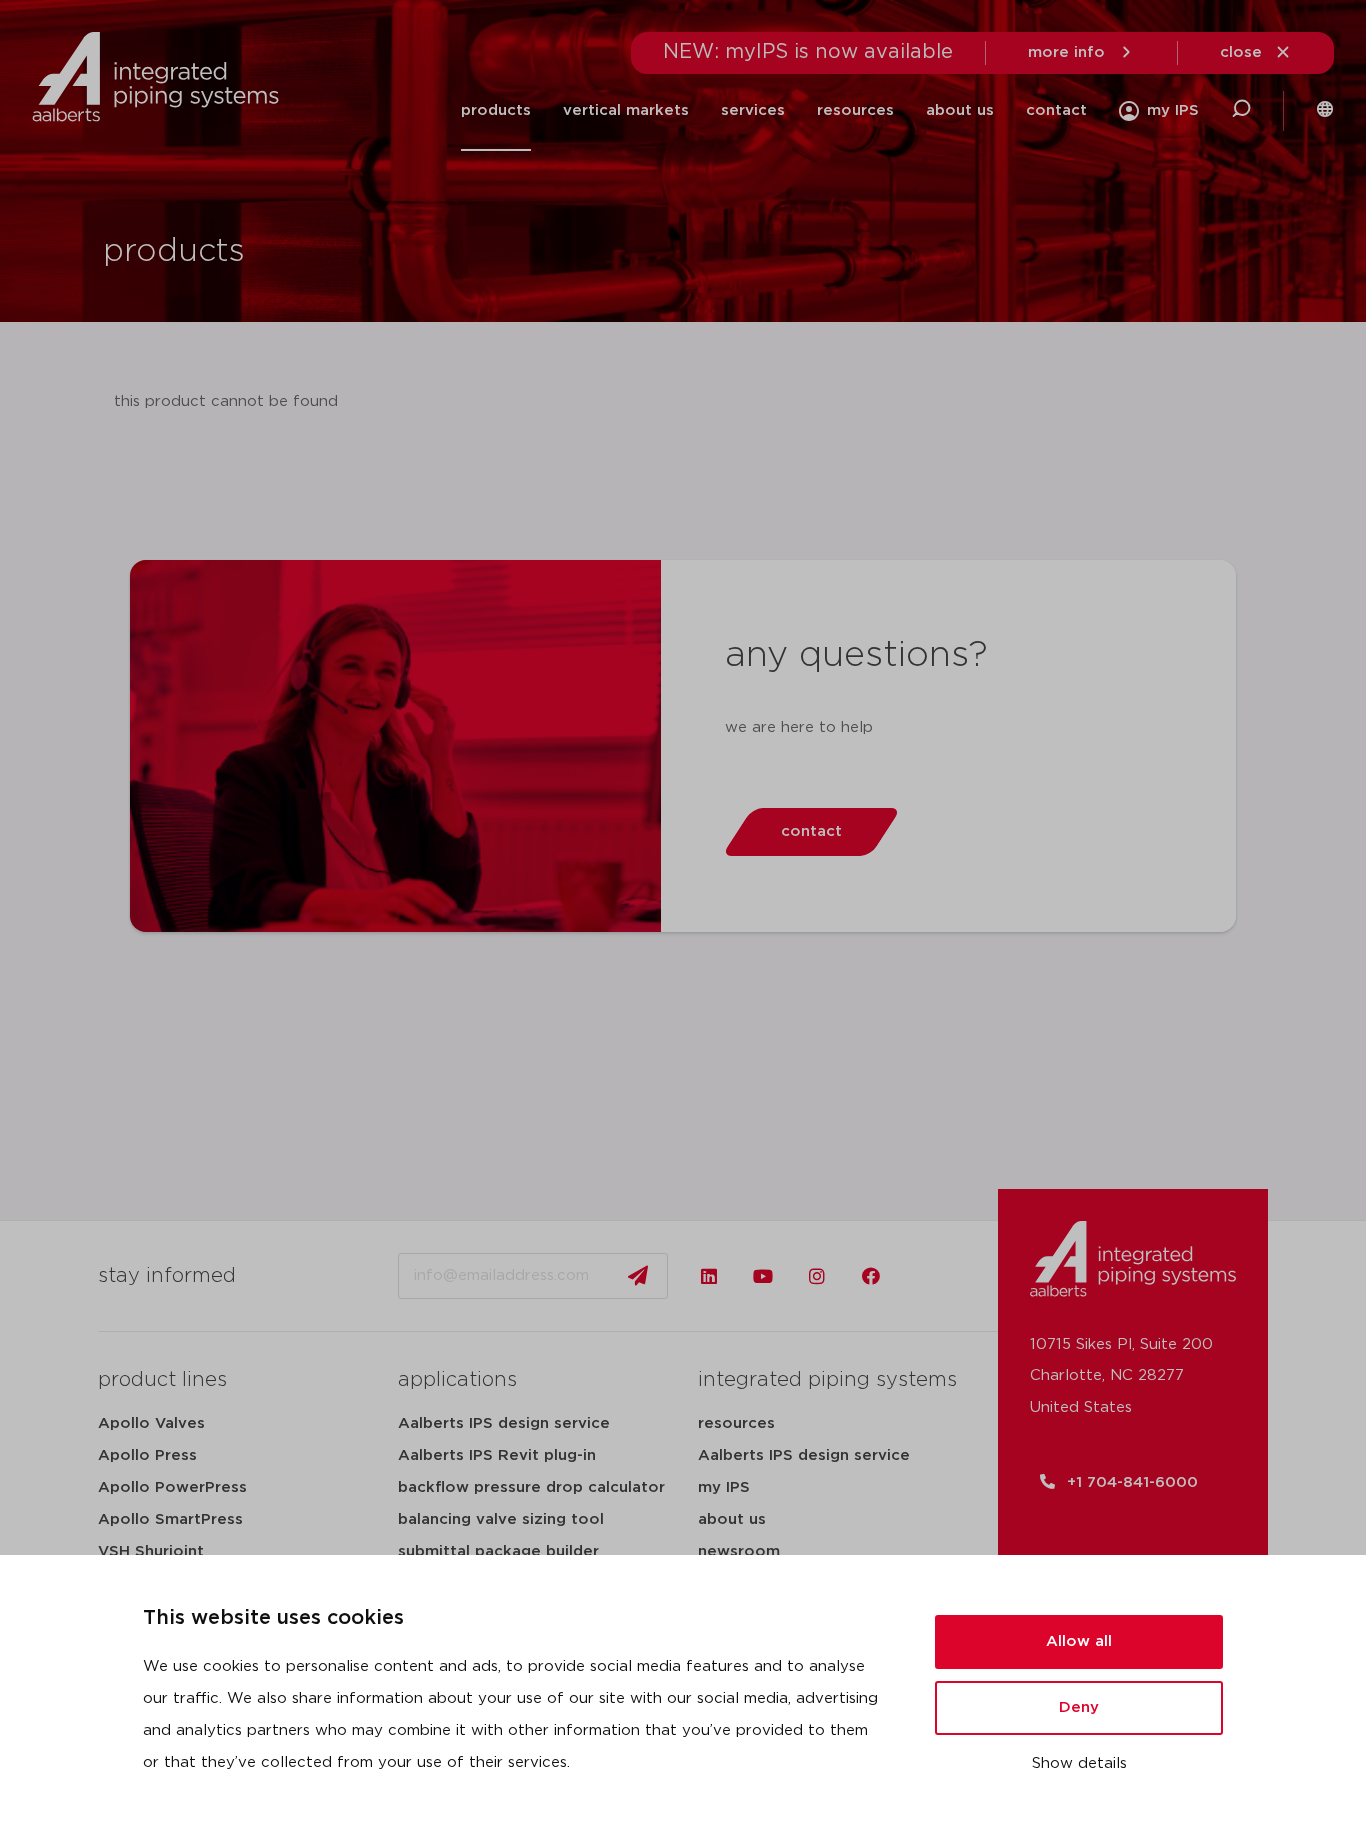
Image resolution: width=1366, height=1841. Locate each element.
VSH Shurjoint (151, 1551)
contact (1056, 110)
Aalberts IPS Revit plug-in (497, 1455)
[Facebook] (871, 1276)
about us (732, 1519)
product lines (162, 1380)
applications (457, 1380)
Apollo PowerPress (172, 1487)
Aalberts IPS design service (504, 1423)
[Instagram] (817, 1276)
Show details (1079, 1763)
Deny (1079, 1707)
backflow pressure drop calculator (531, 1487)
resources (736, 1423)
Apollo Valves (151, 1423)
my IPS (724, 1487)
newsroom (739, 1551)
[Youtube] (763, 1276)
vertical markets (626, 110)
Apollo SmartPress (170, 1519)
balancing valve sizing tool (501, 1519)
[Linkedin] (709, 1276)
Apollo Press (147, 1455)
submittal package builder (498, 1551)
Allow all (1079, 1641)
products (496, 110)
